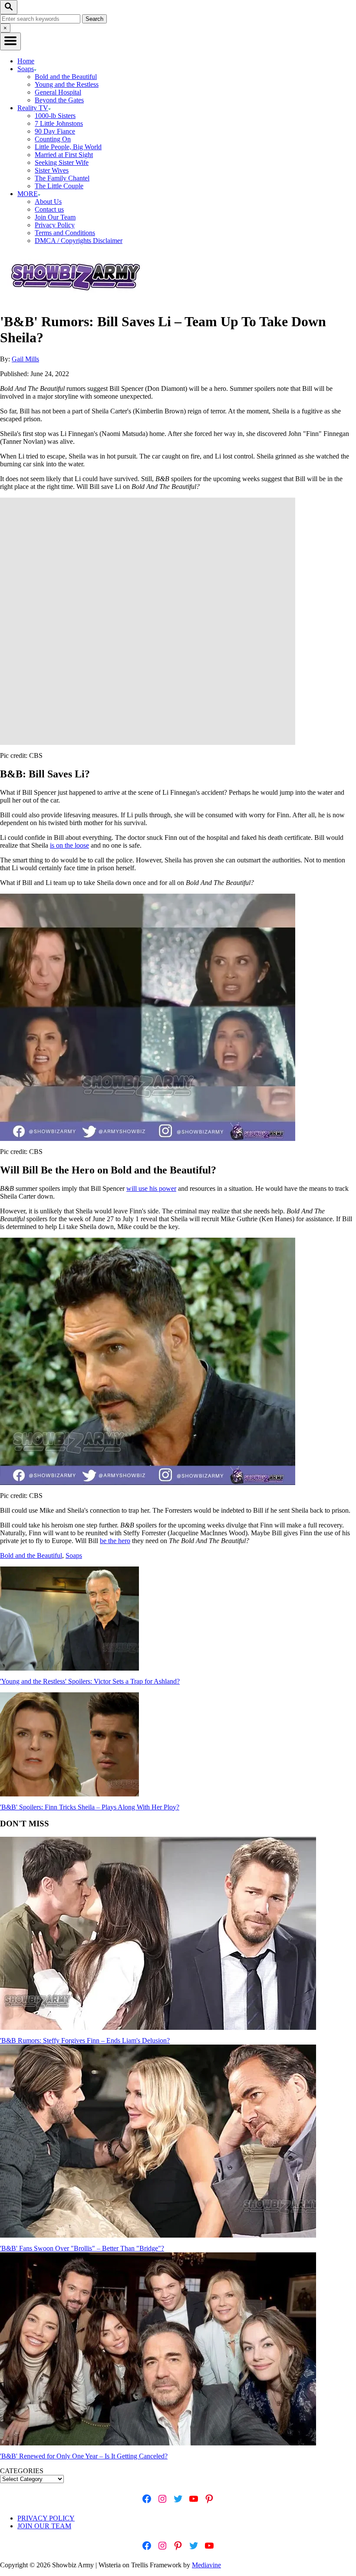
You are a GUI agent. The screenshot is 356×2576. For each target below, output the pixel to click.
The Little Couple (59, 186)
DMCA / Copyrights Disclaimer (79, 241)
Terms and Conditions (65, 233)
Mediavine (206, 2565)
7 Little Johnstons (59, 123)
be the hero (115, 1541)
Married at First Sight (64, 155)
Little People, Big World (68, 147)
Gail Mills (25, 359)
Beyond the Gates (59, 100)
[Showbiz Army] (77, 300)
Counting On (53, 139)
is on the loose (69, 845)
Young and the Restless (67, 84)
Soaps (74, 1555)
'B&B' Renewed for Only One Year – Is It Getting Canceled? (84, 2456)
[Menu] (10, 41)
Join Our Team (55, 217)
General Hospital (58, 92)
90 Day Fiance (55, 131)
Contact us (49, 209)
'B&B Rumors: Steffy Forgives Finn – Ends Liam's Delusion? (85, 2040)
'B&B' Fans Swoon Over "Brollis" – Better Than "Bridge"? (82, 2248)
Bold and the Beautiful (66, 77)
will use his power (151, 1188)
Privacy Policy (55, 225)
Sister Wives (52, 170)
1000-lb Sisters (55, 116)
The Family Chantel (62, 178)
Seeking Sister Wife (62, 162)
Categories (22, 2471)
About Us (48, 202)
